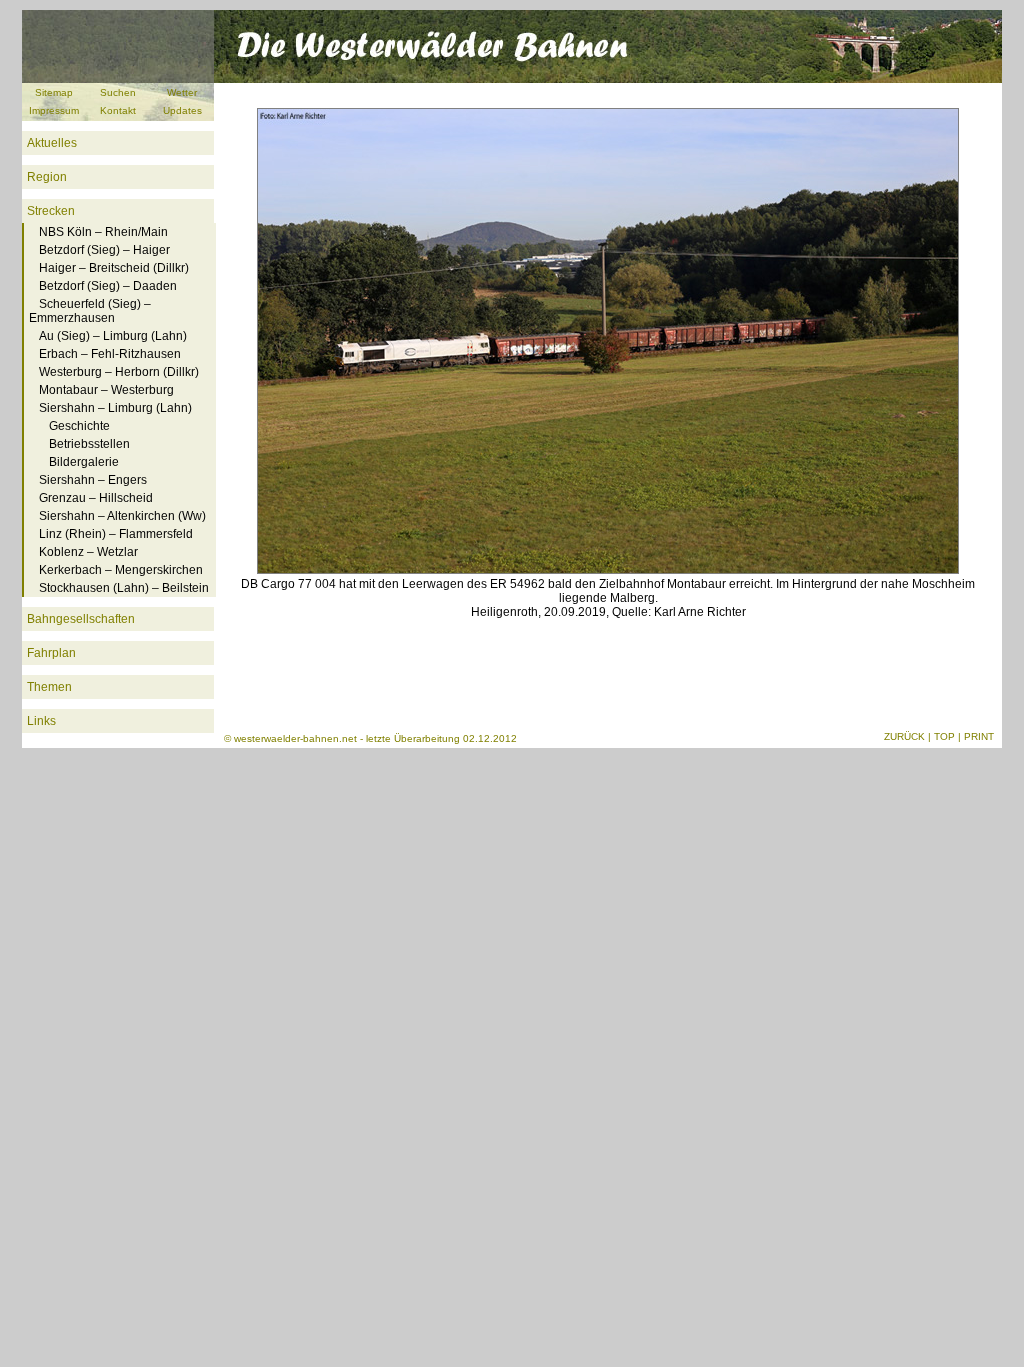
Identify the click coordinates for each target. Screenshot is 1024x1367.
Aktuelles (52, 143)
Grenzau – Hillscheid (96, 498)
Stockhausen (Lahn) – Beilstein (124, 588)
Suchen (118, 92)
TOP (944, 736)
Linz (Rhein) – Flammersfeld (116, 534)
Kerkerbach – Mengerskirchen (121, 570)
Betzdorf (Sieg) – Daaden (108, 286)
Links (41, 721)
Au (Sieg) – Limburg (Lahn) (113, 336)
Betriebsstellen (89, 444)
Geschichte (79, 426)
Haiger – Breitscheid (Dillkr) (114, 268)
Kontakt (118, 110)
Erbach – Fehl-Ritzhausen (110, 354)
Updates (182, 110)
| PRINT (976, 736)
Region (47, 177)
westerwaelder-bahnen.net (295, 738)
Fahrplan (51, 653)
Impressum (54, 110)
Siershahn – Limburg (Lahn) (115, 408)
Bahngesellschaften (81, 619)
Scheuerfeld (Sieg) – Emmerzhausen (90, 311)
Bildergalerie (84, 462)
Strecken (51, 211)
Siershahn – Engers (93, 480)
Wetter (182, 92)
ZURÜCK (904, 736)
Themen (49, 687)
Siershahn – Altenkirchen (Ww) (122, 516)
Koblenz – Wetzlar (88, 552)
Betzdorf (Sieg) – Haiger (104, 250)
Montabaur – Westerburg (106, 390)
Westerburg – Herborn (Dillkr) (119, 372)
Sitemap (54, 92)
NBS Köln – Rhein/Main (103, 232)
